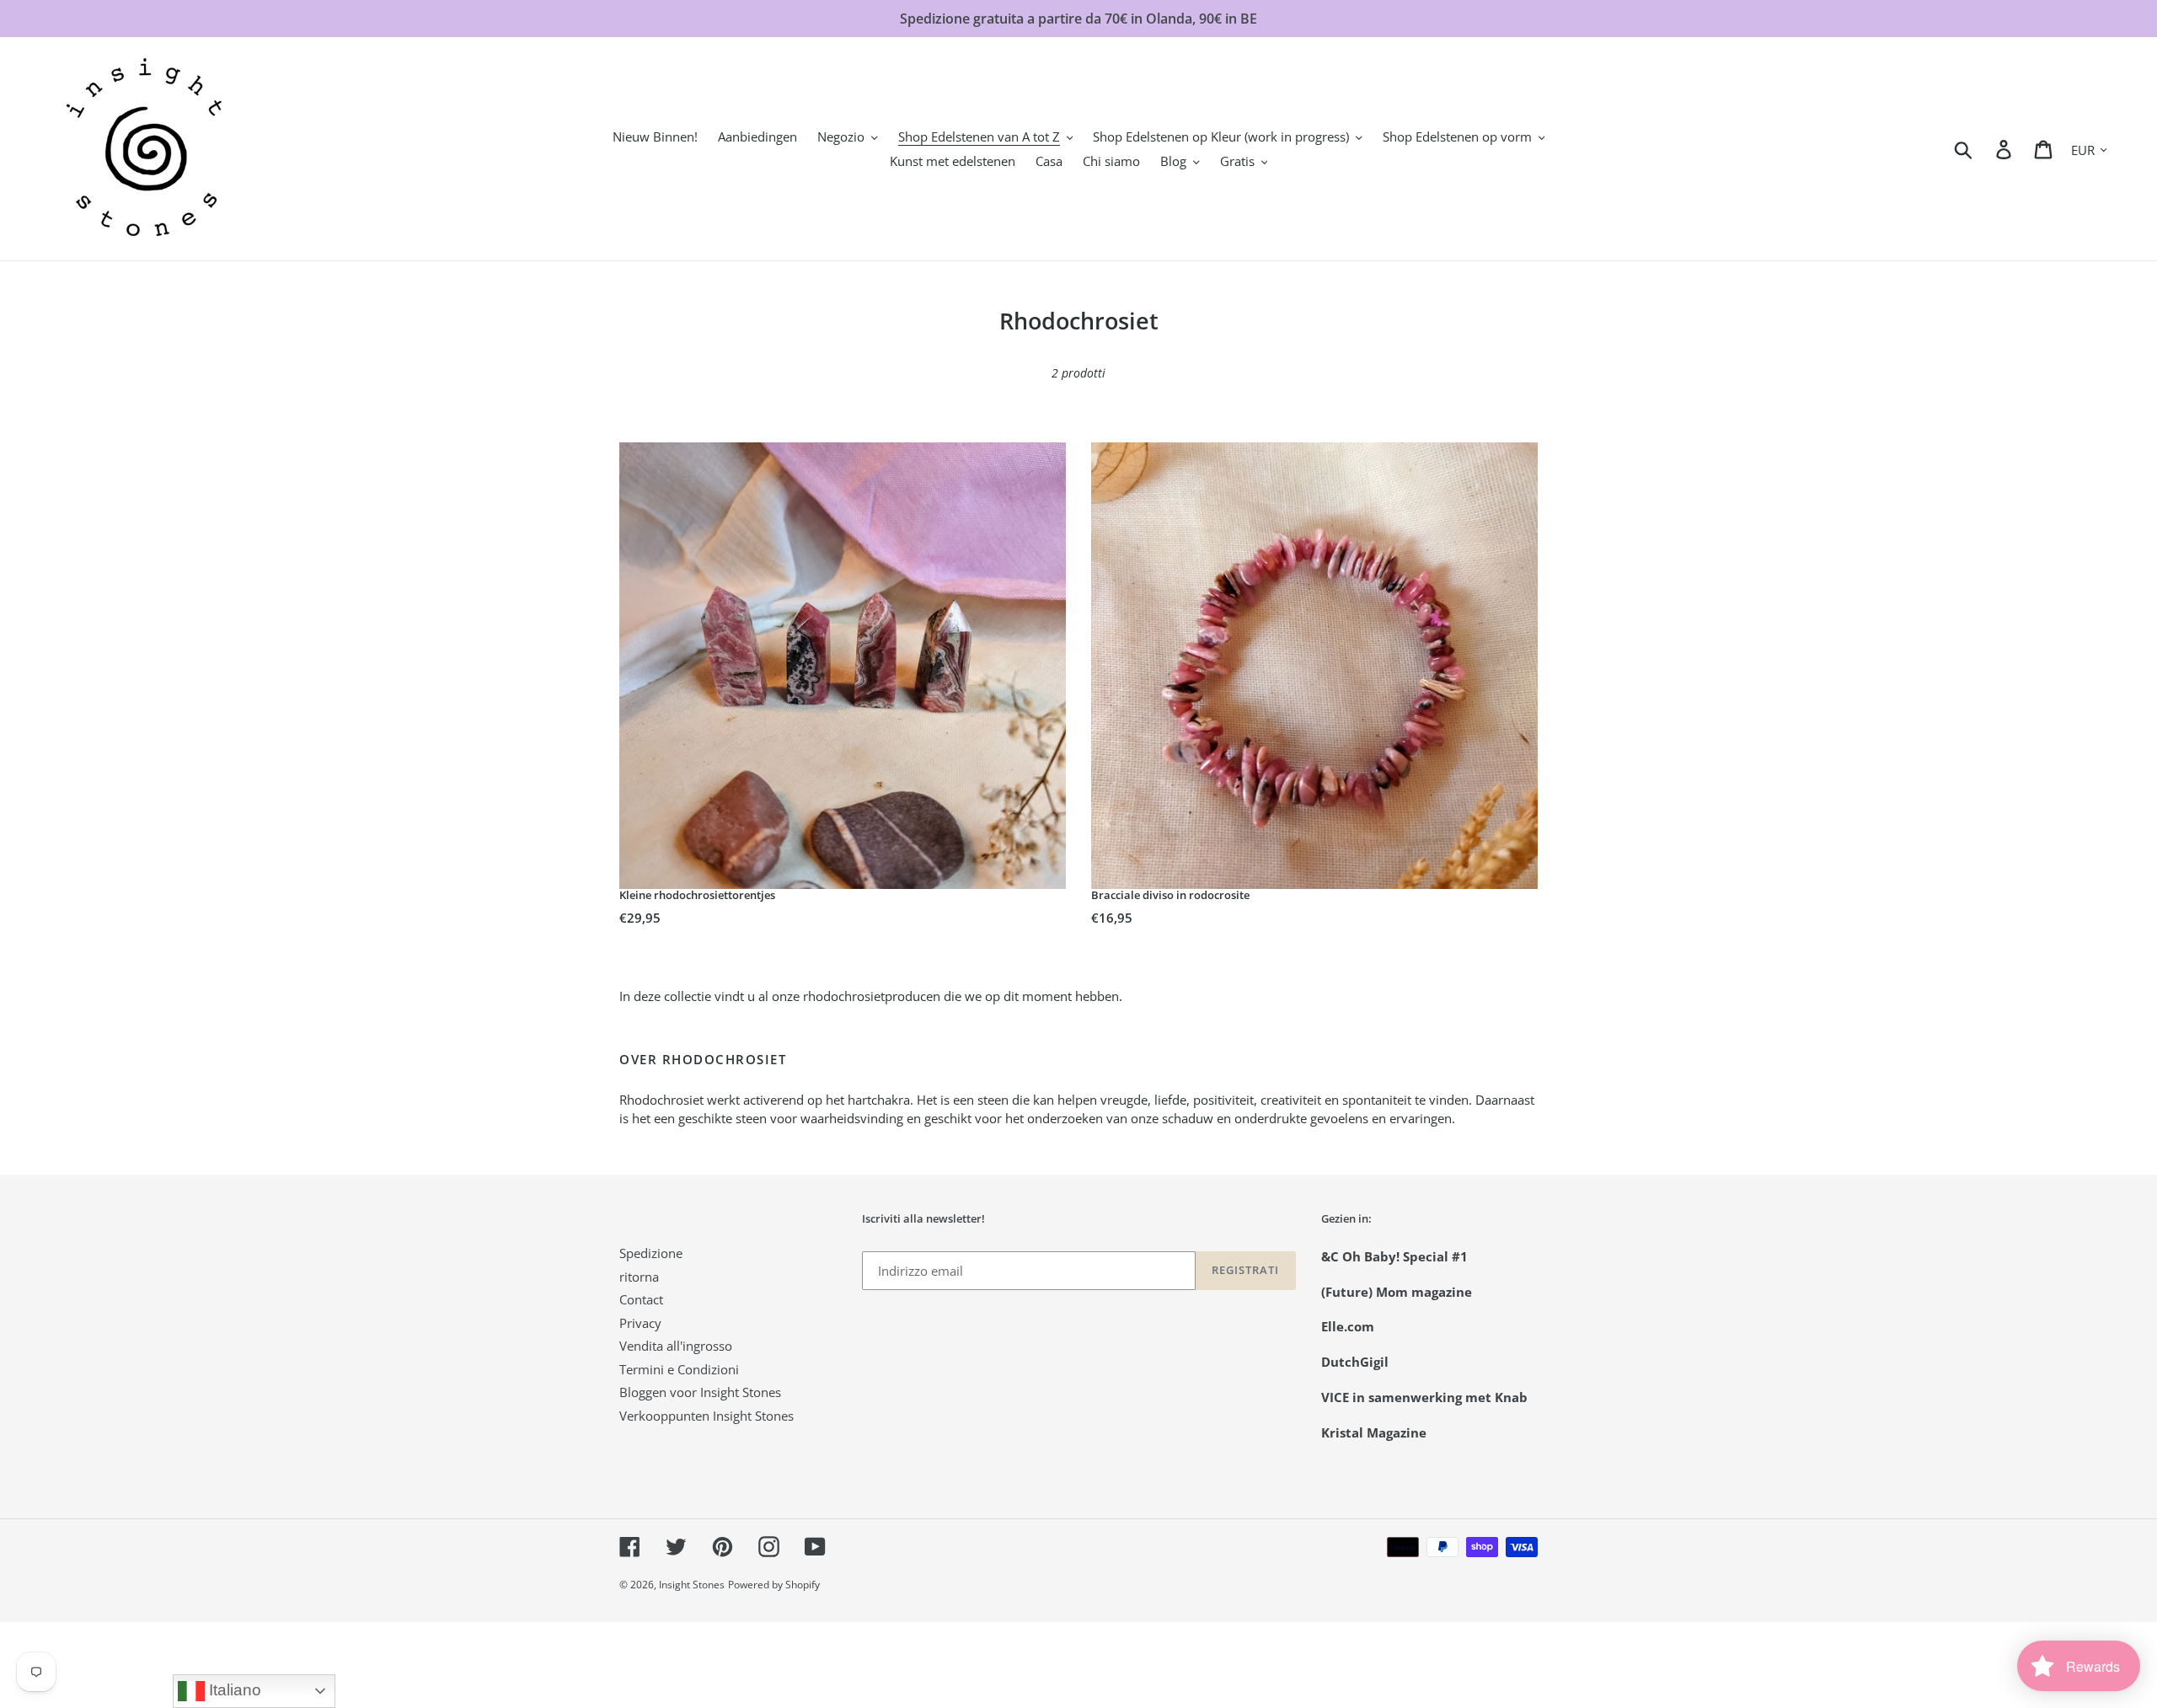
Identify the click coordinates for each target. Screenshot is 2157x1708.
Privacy (640, 1323)
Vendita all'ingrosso (676, 1346)
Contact (641, 1299)
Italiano (233, 1690)
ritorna (639, 1277)
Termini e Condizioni (679, 1369)
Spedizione (651, 1253)
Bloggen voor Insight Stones (700, 1392)
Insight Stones (692, 1585)
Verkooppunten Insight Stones (707, 1416)
